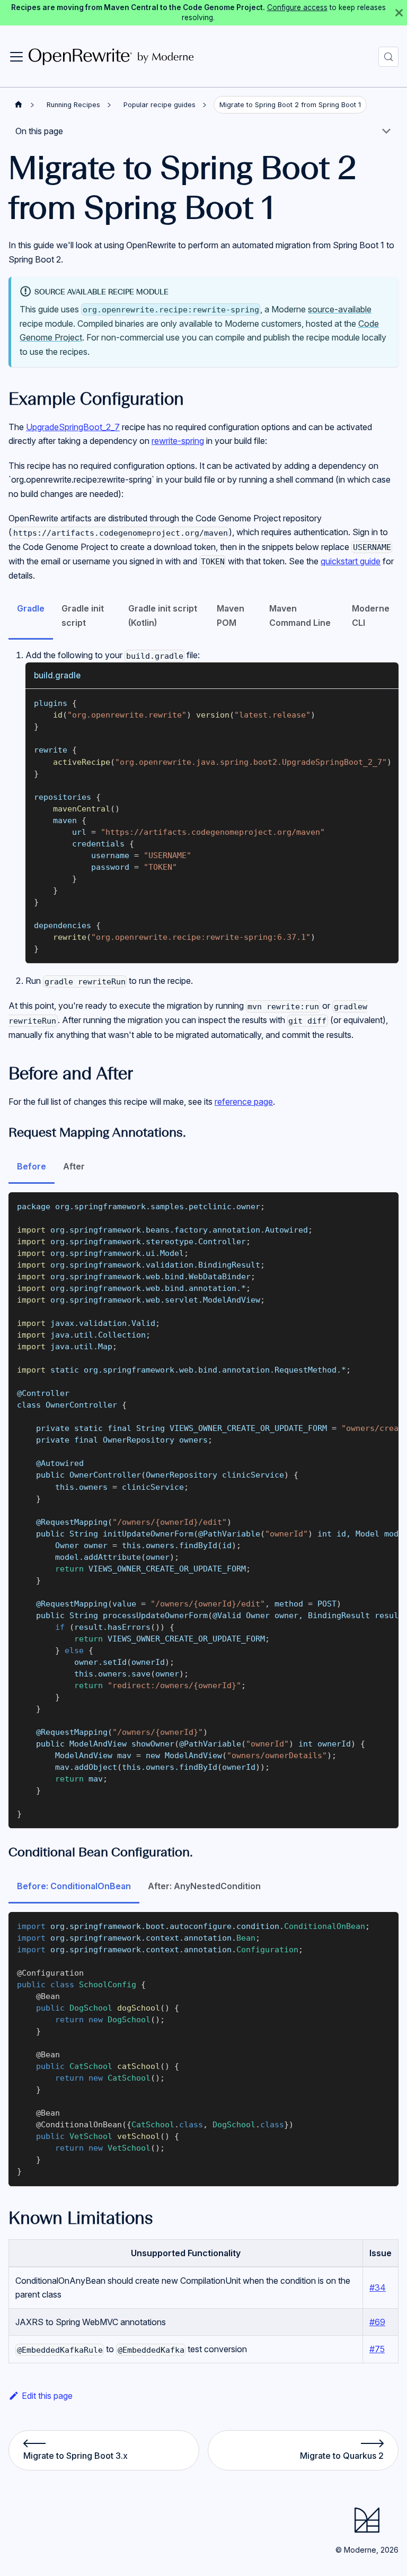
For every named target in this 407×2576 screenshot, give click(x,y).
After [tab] (74, 1166)
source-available (340, 309)
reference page (244, 1102)
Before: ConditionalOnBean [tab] (74, 1886)
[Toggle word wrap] (366, 702)
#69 (377, 2322)
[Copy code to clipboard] (386, 702)
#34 (378, 2287)
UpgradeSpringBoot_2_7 (73, 427)
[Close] (399, 13)
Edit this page (47, 2396)
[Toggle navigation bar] (16, 57)
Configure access (297, 7)
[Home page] (19, 105)
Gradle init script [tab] (83, 615)
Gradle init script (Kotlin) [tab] (163, 615)
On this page (39, 131)
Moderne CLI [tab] (371, 615)
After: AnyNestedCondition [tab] (204, 1886)
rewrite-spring (178, 441)
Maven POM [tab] (231, 615)
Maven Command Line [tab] (300, 615)
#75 (377, 2349)
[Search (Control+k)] (388, 57)
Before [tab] (32, 1166)
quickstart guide (351, 561)
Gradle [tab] (31, 608)
